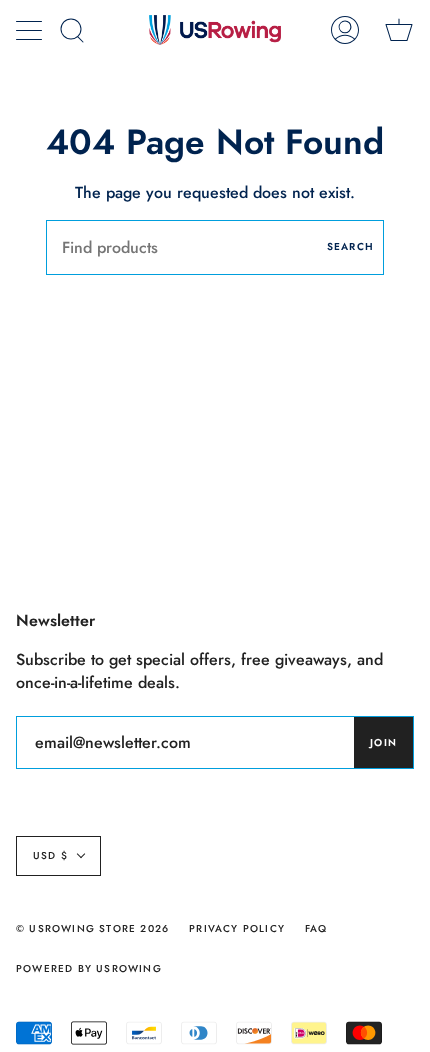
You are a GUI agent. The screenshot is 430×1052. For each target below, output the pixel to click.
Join (383, 742)
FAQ (316, 928)
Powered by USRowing (89, 968)
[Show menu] (31, 30)
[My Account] (345, 30)
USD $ (50, 855)
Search (350, 246)
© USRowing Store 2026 (92, 928)
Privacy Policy (237, 928)
